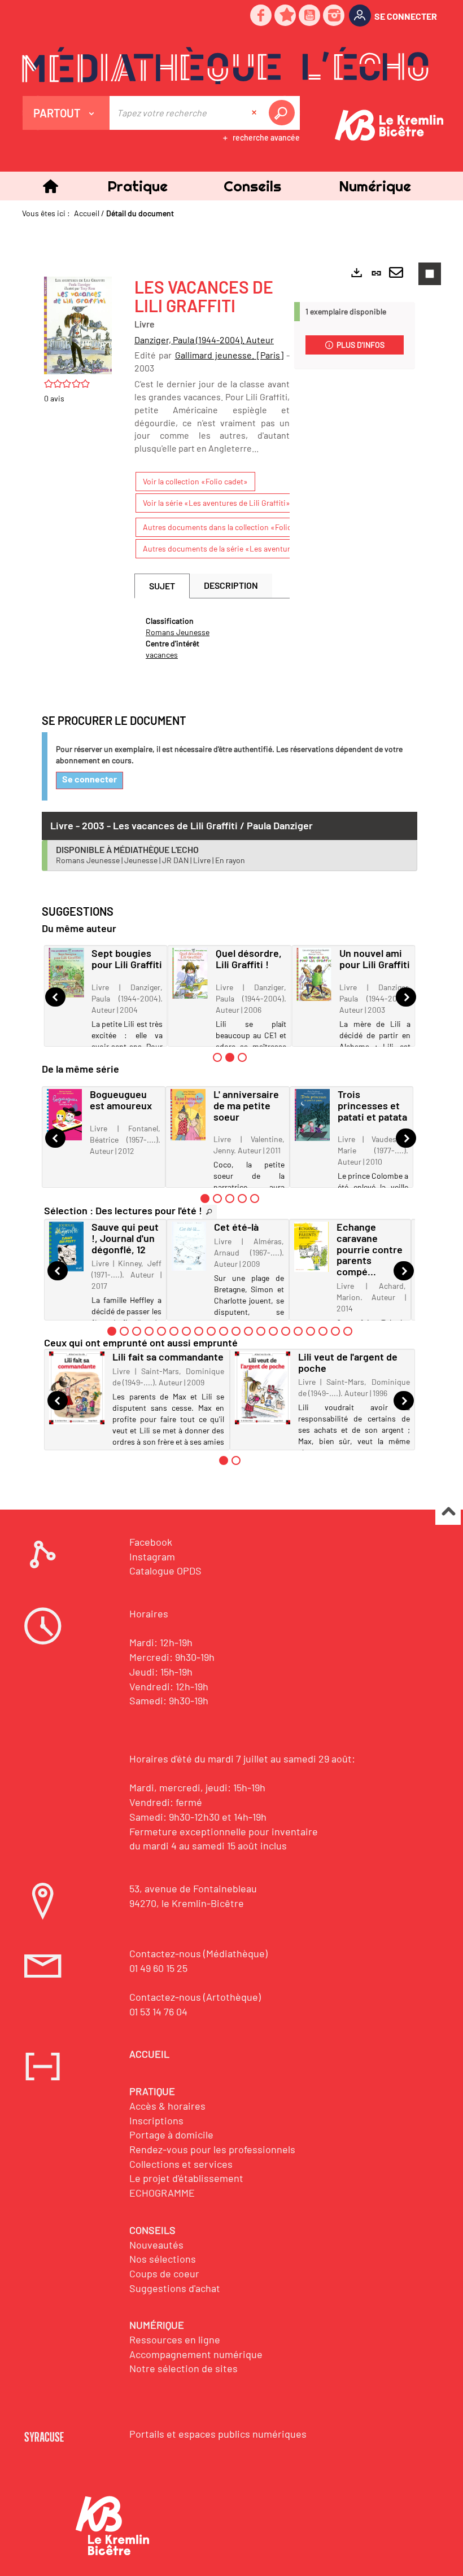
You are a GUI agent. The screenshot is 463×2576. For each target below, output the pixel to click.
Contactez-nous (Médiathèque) (198, 1953)
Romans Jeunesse (178, 632)
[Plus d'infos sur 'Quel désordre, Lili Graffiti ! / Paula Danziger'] (190, 973)
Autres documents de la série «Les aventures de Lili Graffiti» (247, 548)
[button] (137, 186)
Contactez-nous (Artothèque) (195, 1997)
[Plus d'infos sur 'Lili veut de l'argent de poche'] (263, 1388)
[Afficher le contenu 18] (323, 1331)
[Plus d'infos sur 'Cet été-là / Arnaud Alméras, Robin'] (189, 1246)
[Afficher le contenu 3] (242, 1057)
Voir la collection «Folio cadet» (195, 481)
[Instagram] (334, 16)
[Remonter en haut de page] (448, 1513)
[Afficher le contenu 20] (348, 1331)
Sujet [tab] (162, 586)
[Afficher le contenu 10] (224, 1331)
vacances (162, 655)
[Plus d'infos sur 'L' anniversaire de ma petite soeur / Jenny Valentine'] (188, 1115)
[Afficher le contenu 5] (255, 1199)
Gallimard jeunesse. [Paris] (230, 355)
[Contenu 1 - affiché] (205, 1199)
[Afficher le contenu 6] (174, 1331)
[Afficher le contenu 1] (217, 1057)
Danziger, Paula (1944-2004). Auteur (204, 340)
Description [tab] (231, 585)
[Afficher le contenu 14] (273, 1331)
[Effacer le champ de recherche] (255, 113)
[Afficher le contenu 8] (199, 1331)
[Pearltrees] (286, 16)
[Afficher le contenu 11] (236, 1331)
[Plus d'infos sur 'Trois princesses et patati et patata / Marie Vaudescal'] (312, 1115)
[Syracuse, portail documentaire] (225, 65)
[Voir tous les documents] (209, 1212)
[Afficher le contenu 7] (186, 1331)
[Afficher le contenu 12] (248, 1331)
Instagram (152, 1556)
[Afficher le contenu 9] (211, 1331)
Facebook (151, 1542)
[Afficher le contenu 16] (298, 1331)
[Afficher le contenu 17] (311, 1331)
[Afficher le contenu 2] (217, 1199)
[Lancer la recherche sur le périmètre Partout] (284, 113)
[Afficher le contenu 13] (261, 1331)
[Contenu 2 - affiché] (230, 1057)
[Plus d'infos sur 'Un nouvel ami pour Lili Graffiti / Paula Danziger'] (314, 974)
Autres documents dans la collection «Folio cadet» (230, 527)
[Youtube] (310, 16)
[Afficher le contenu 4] (242, 1199)
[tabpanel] (212, 638)
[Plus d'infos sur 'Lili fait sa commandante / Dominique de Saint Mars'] (77, 1388)
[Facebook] (261, 16)
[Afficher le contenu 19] (335, 1331)
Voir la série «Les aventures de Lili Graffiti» (217, 503)
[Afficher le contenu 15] (286, 1331)
